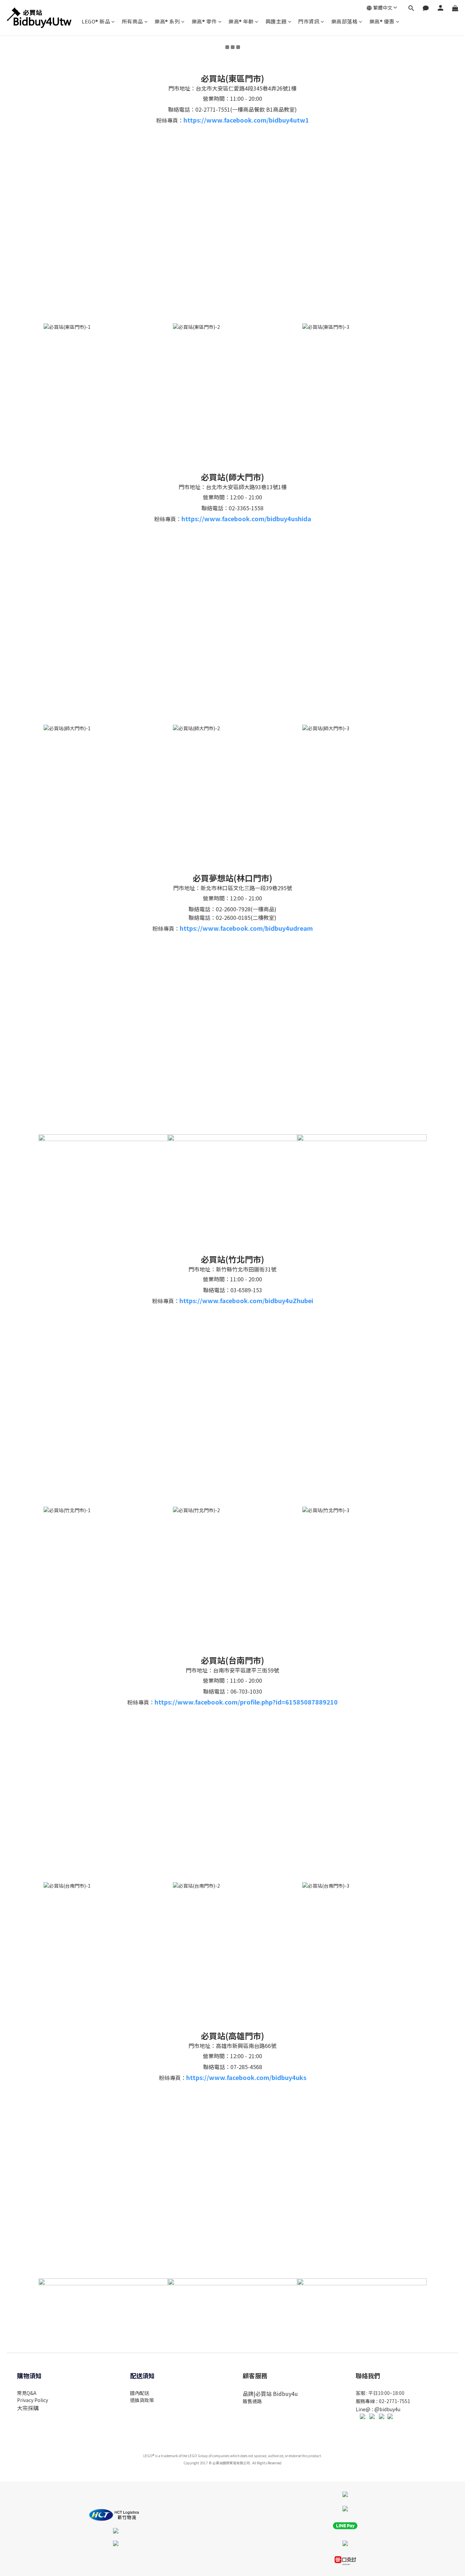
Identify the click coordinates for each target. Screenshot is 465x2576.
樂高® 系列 (167, 21)
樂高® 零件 (204, 21)
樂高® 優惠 (382, 21)
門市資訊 (309, 21)
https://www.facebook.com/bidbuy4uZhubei (246, 1300)
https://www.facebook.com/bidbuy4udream (246, 928)
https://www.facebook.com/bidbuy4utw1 (246, 120)
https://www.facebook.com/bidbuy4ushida (246, 518)
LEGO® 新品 (96, 21)
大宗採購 (28, 2408)
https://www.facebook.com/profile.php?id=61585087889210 (246, 1702)
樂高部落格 (344, 21)
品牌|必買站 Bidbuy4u (270, 2394)
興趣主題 (276, 21)
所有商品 (132, 21)
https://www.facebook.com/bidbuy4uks (246, 2077)
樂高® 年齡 (241, 21)
